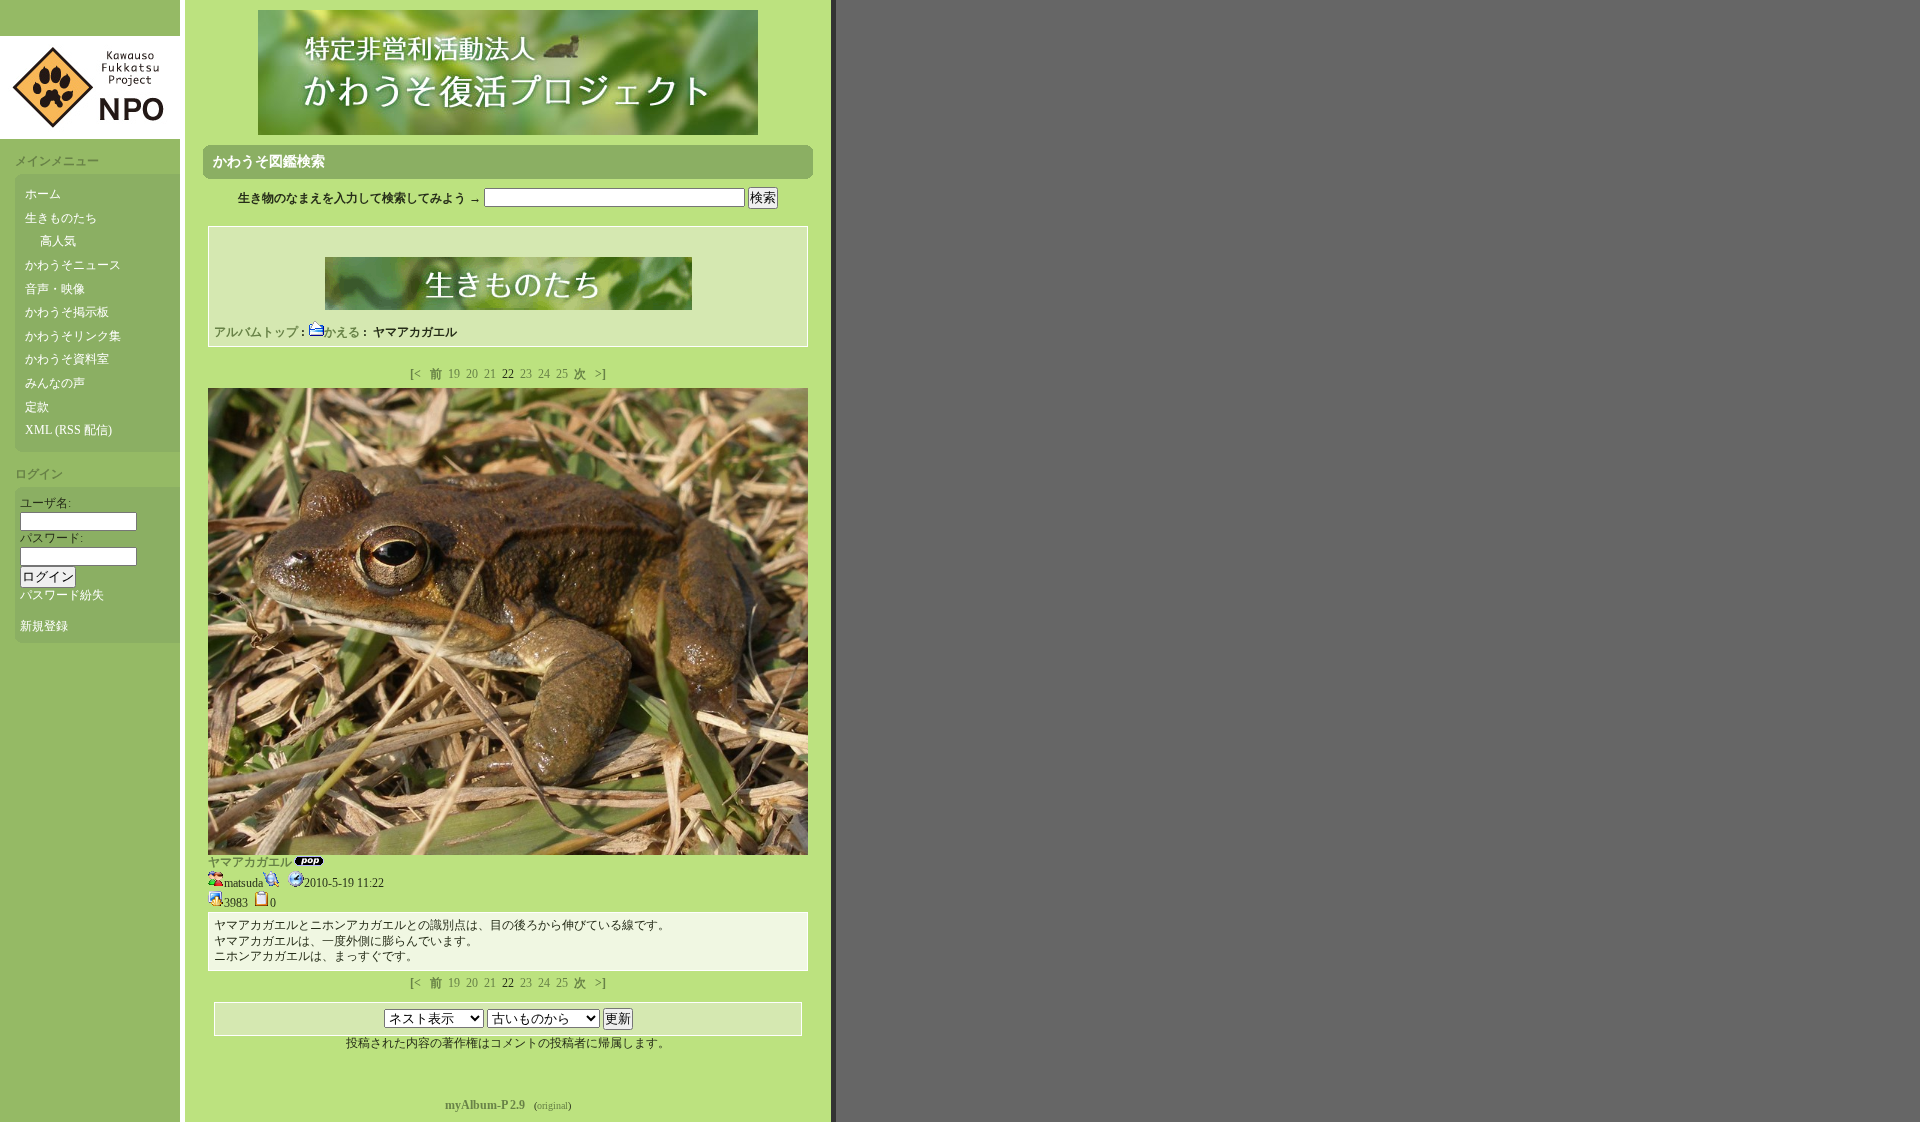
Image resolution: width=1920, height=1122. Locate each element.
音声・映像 (55, 289)
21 (490, 374)
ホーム (43, 194)
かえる (342, 332)
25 (562, 374)
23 (526, 374)
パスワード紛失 (62, 595)
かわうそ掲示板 (67, 312)
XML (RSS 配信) (68, 430)
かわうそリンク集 (73, 336)
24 (544, 374)
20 (472, 374)
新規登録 (44, 626)
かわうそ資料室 (67, 359)
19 (454, 374)
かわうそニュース (73, 265)
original (552, 1105)
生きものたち (61, 218)
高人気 (58, 241)
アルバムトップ (256, 332)
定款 (37, 407)
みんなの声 (55, 383)
